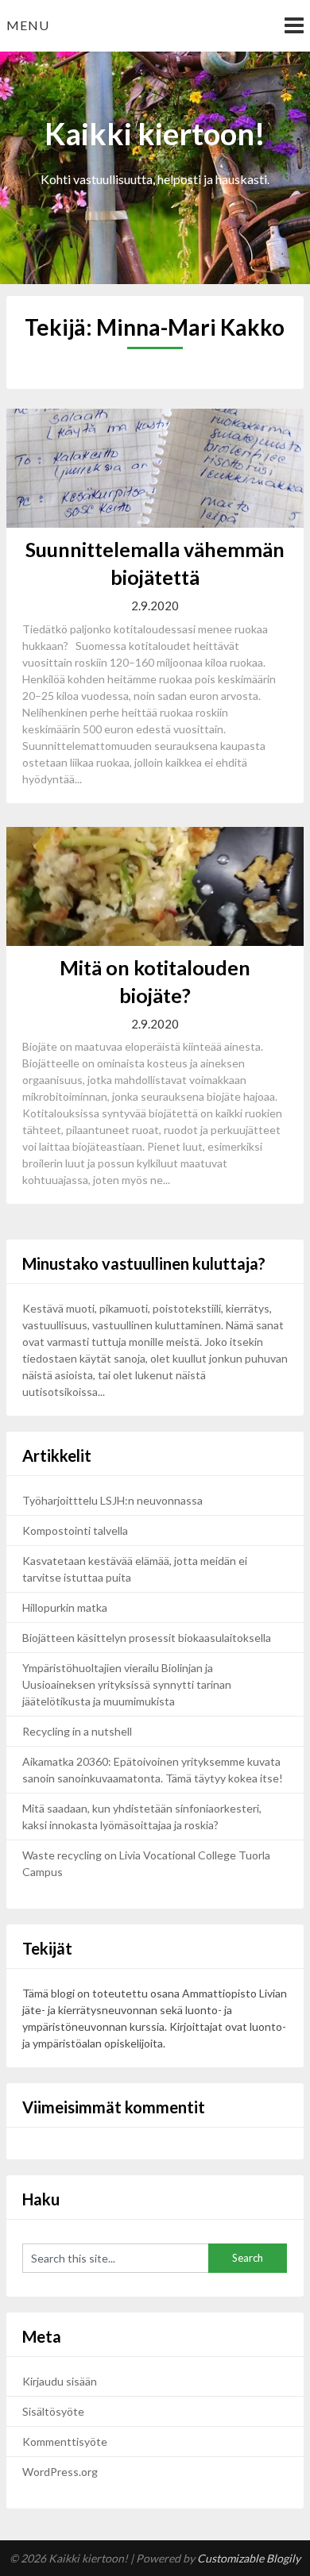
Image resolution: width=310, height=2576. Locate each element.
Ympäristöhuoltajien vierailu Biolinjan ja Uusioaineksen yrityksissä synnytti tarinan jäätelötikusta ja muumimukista (127, 1684)
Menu (28, 25)
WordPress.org (60, 2472)
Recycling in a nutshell (77, 1731)
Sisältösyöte (53, 2411)
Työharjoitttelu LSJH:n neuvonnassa (114, 1500)
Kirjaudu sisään (60, 2381)
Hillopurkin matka (65, 1607)
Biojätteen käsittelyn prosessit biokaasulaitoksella (147, 1638)
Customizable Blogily (249, 2558)
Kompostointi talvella (75, 1530)
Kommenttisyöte (65, 2441)
